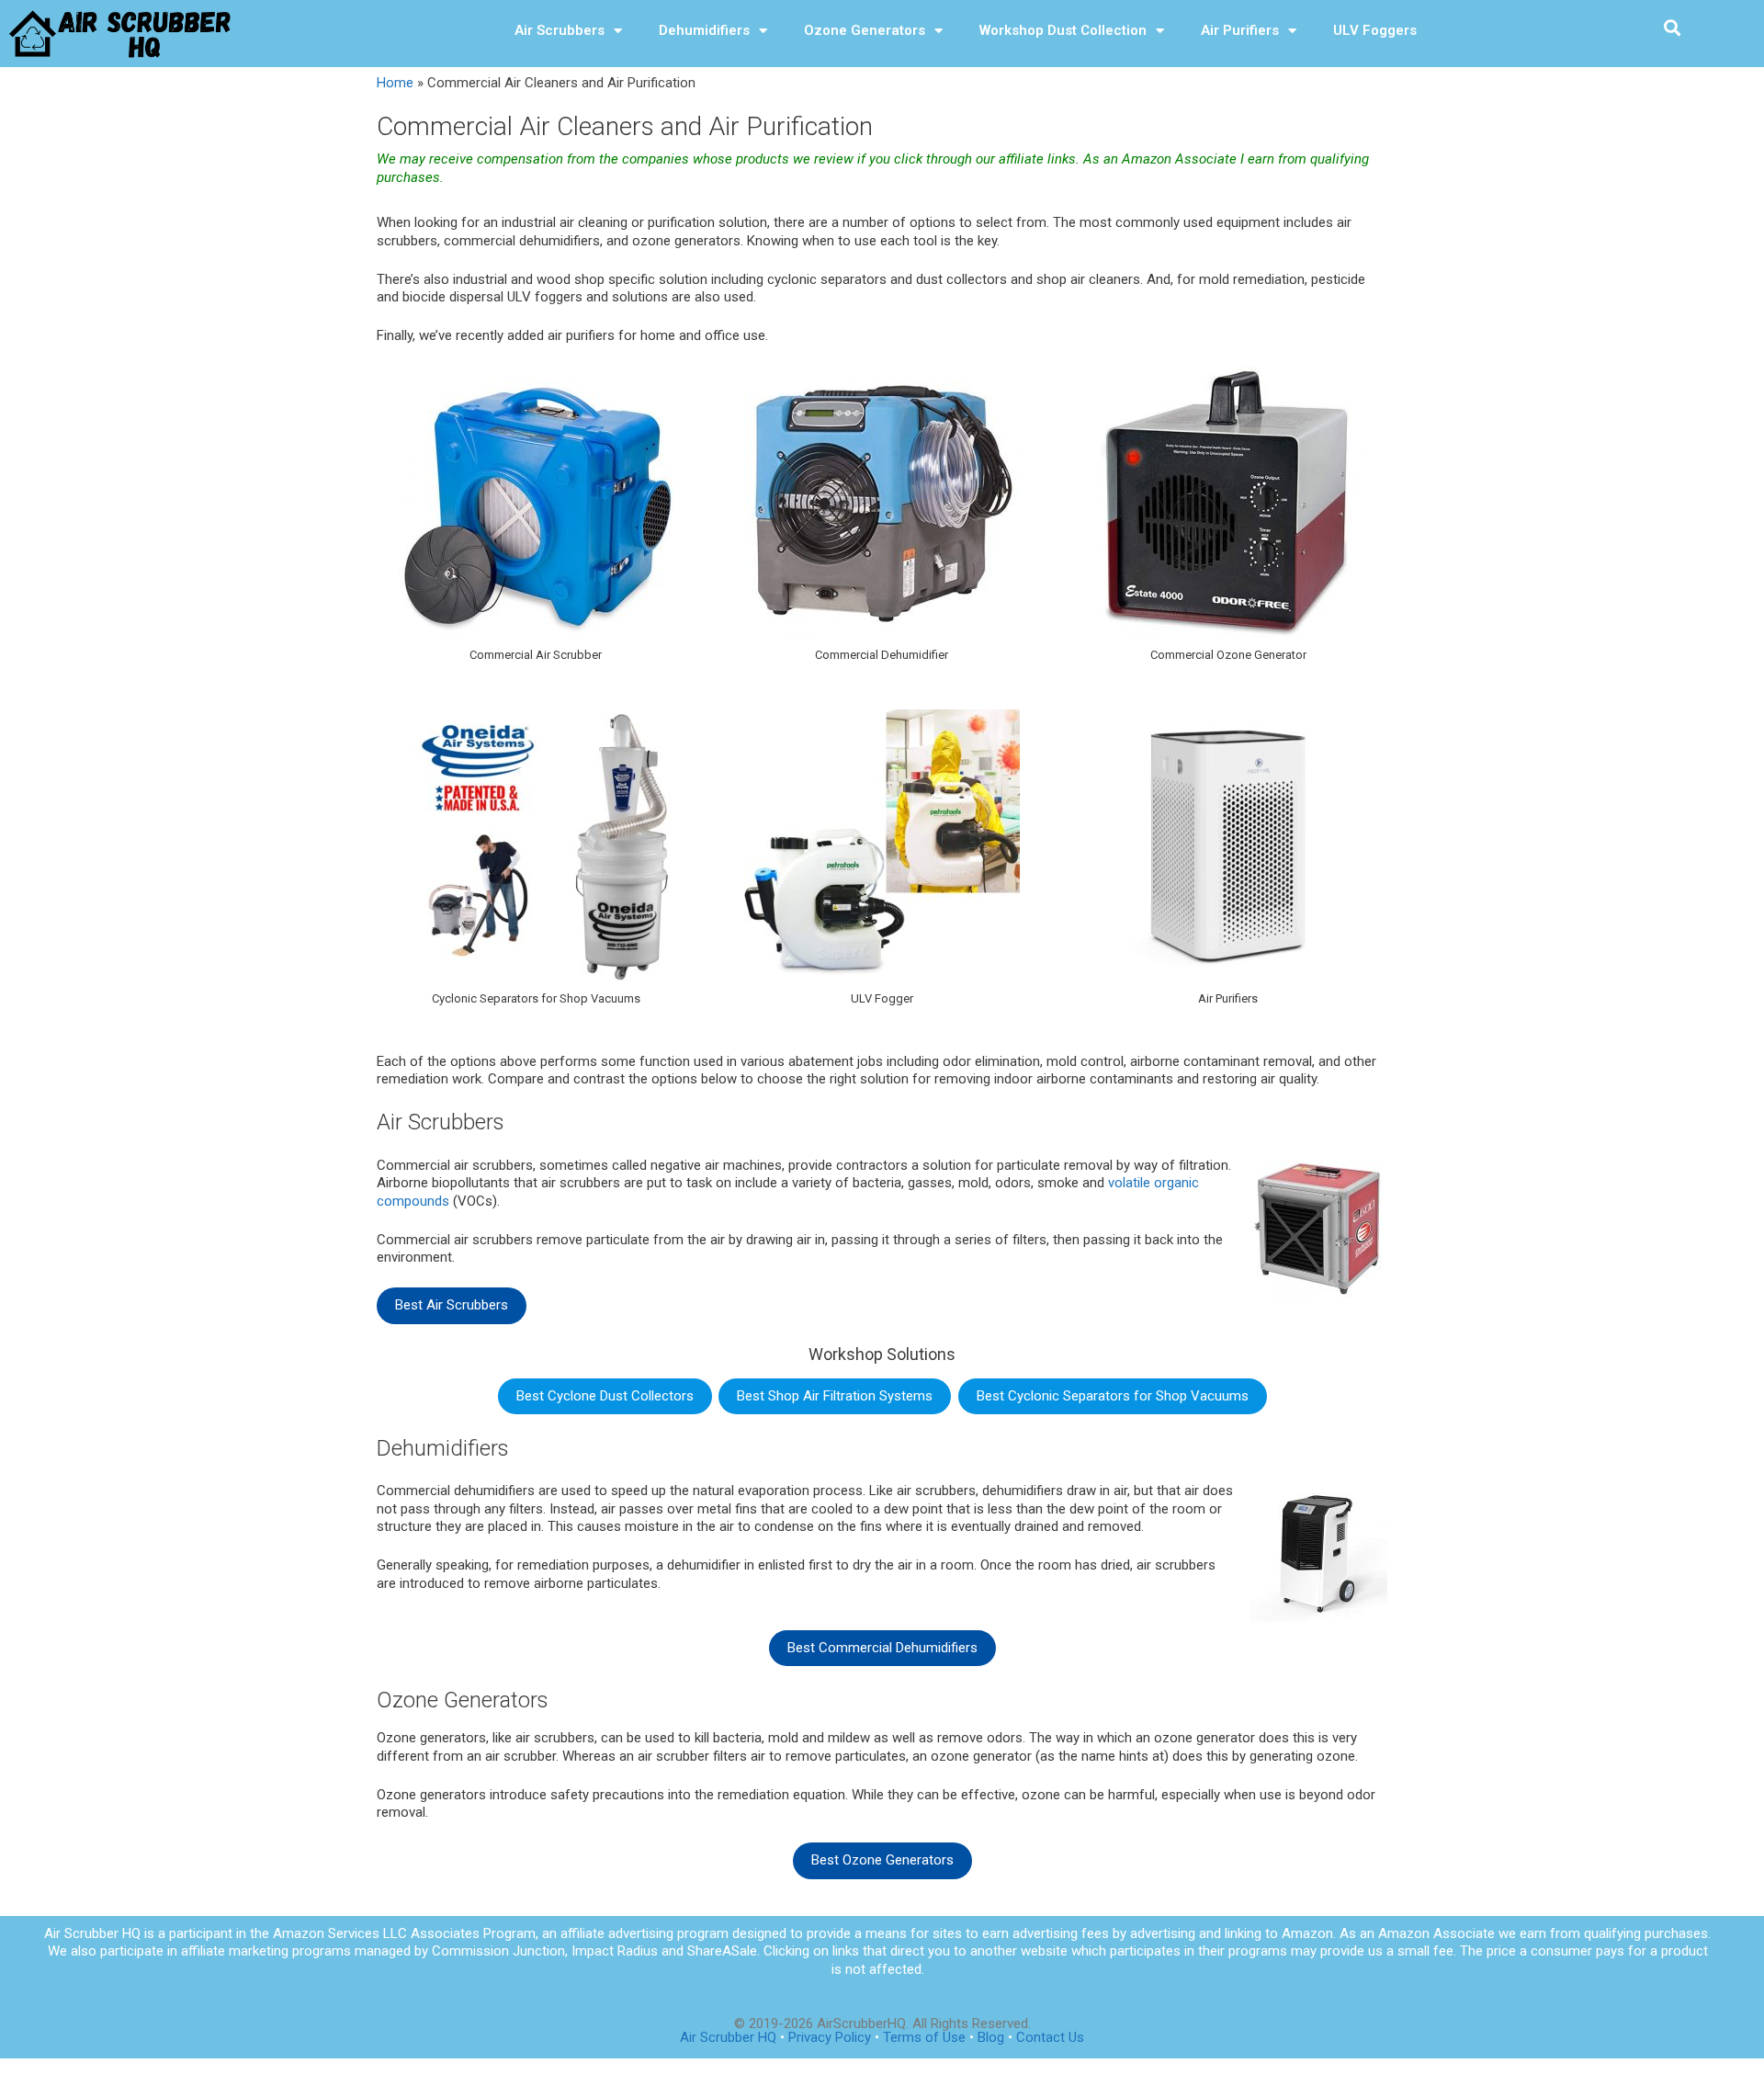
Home (395, 83)
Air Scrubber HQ (728, 2037)
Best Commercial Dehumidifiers (882, 1648)
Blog (991, 2037)
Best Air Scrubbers (452, 1305)
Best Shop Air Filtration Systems (835, 1396)
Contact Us (1050, 2037)
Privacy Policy (830, 2037)
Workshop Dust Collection (1063, 30)
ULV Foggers (1375, 30)
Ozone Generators (865, 30)
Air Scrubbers (560, 30)
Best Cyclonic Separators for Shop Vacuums (1113, 1396)
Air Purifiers (1240, 30)
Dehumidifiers (704, 30)
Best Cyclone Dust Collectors (605, 1396)
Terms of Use (926, 2037)
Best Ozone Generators (882, 1860)
